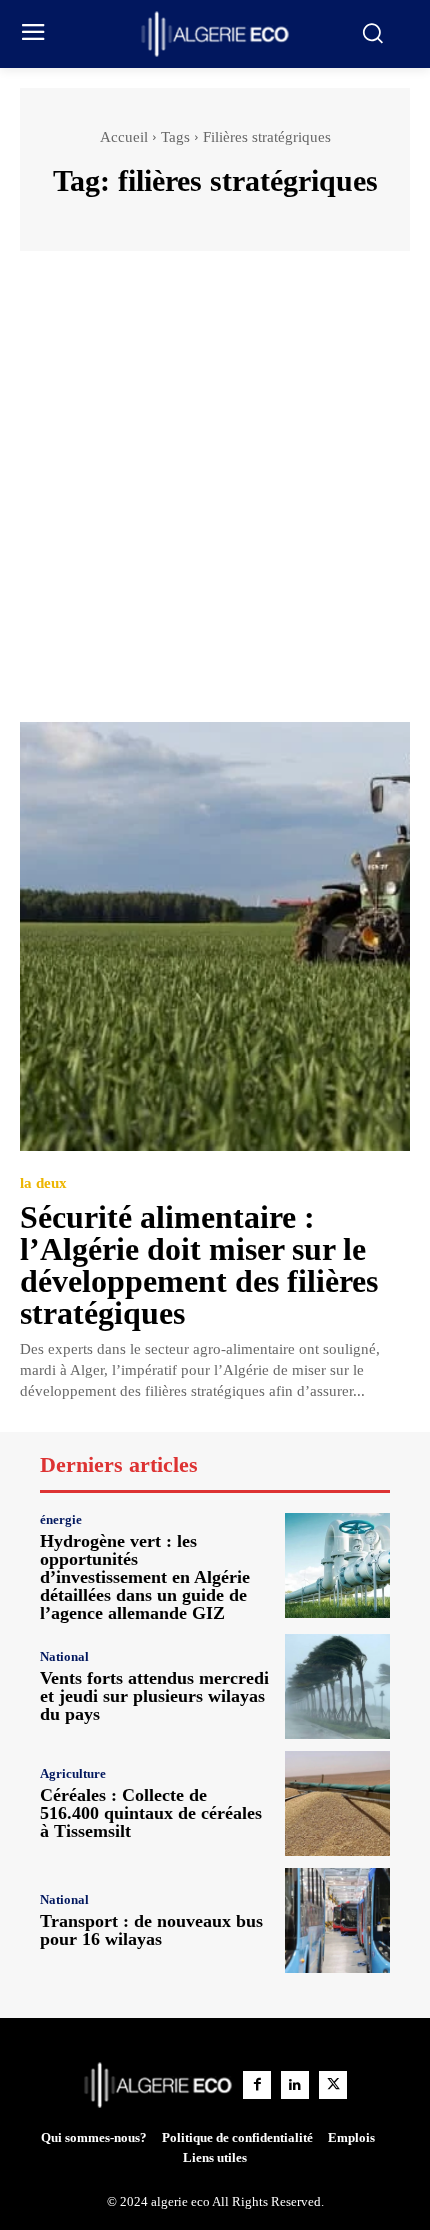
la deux (43, 1183)
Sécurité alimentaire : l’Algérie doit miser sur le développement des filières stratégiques (199, 1265)
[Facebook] (257, 2085)
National (64, 1656)
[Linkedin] (295, 2085)
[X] (333, 2085)
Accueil (124, 137)
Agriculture (73, 1773)
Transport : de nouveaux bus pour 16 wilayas (151, 1930)
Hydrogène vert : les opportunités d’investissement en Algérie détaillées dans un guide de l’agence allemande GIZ (145, 1577)
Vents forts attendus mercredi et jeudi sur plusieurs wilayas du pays (154, 1696)
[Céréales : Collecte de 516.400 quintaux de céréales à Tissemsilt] (337, 1803)
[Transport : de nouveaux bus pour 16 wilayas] (337, 1920)
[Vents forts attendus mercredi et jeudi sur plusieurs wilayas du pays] (337, 1686)
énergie (61, 1519)
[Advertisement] (215, 496)
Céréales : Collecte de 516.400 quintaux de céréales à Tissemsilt (151, 1813)
